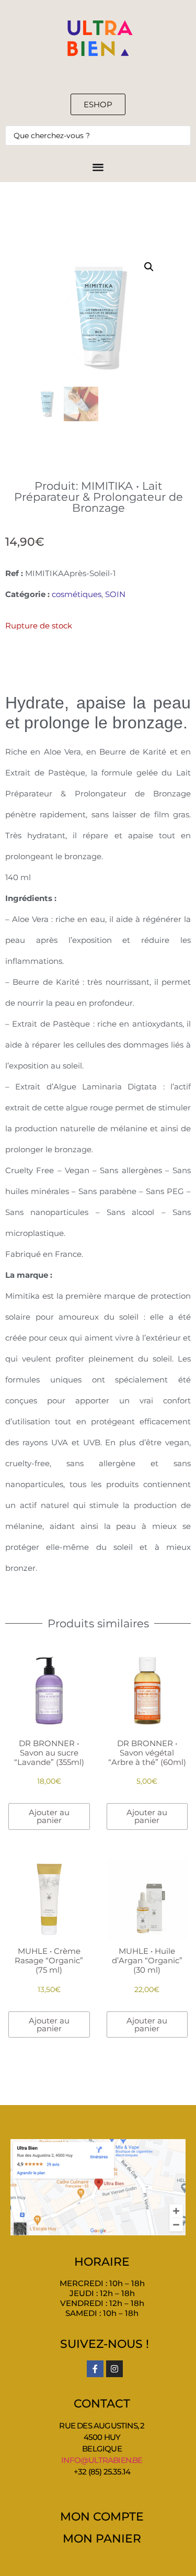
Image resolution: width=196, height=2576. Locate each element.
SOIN (115, 594)
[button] (149, 267)
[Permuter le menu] (98, 167)
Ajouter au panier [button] (49, 1816)
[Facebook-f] (95, 2369)
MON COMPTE (102, 2517)
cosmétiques (77, 594)
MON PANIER (102, 2539)
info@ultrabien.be (102, 2460)
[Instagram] (114, 2369)
